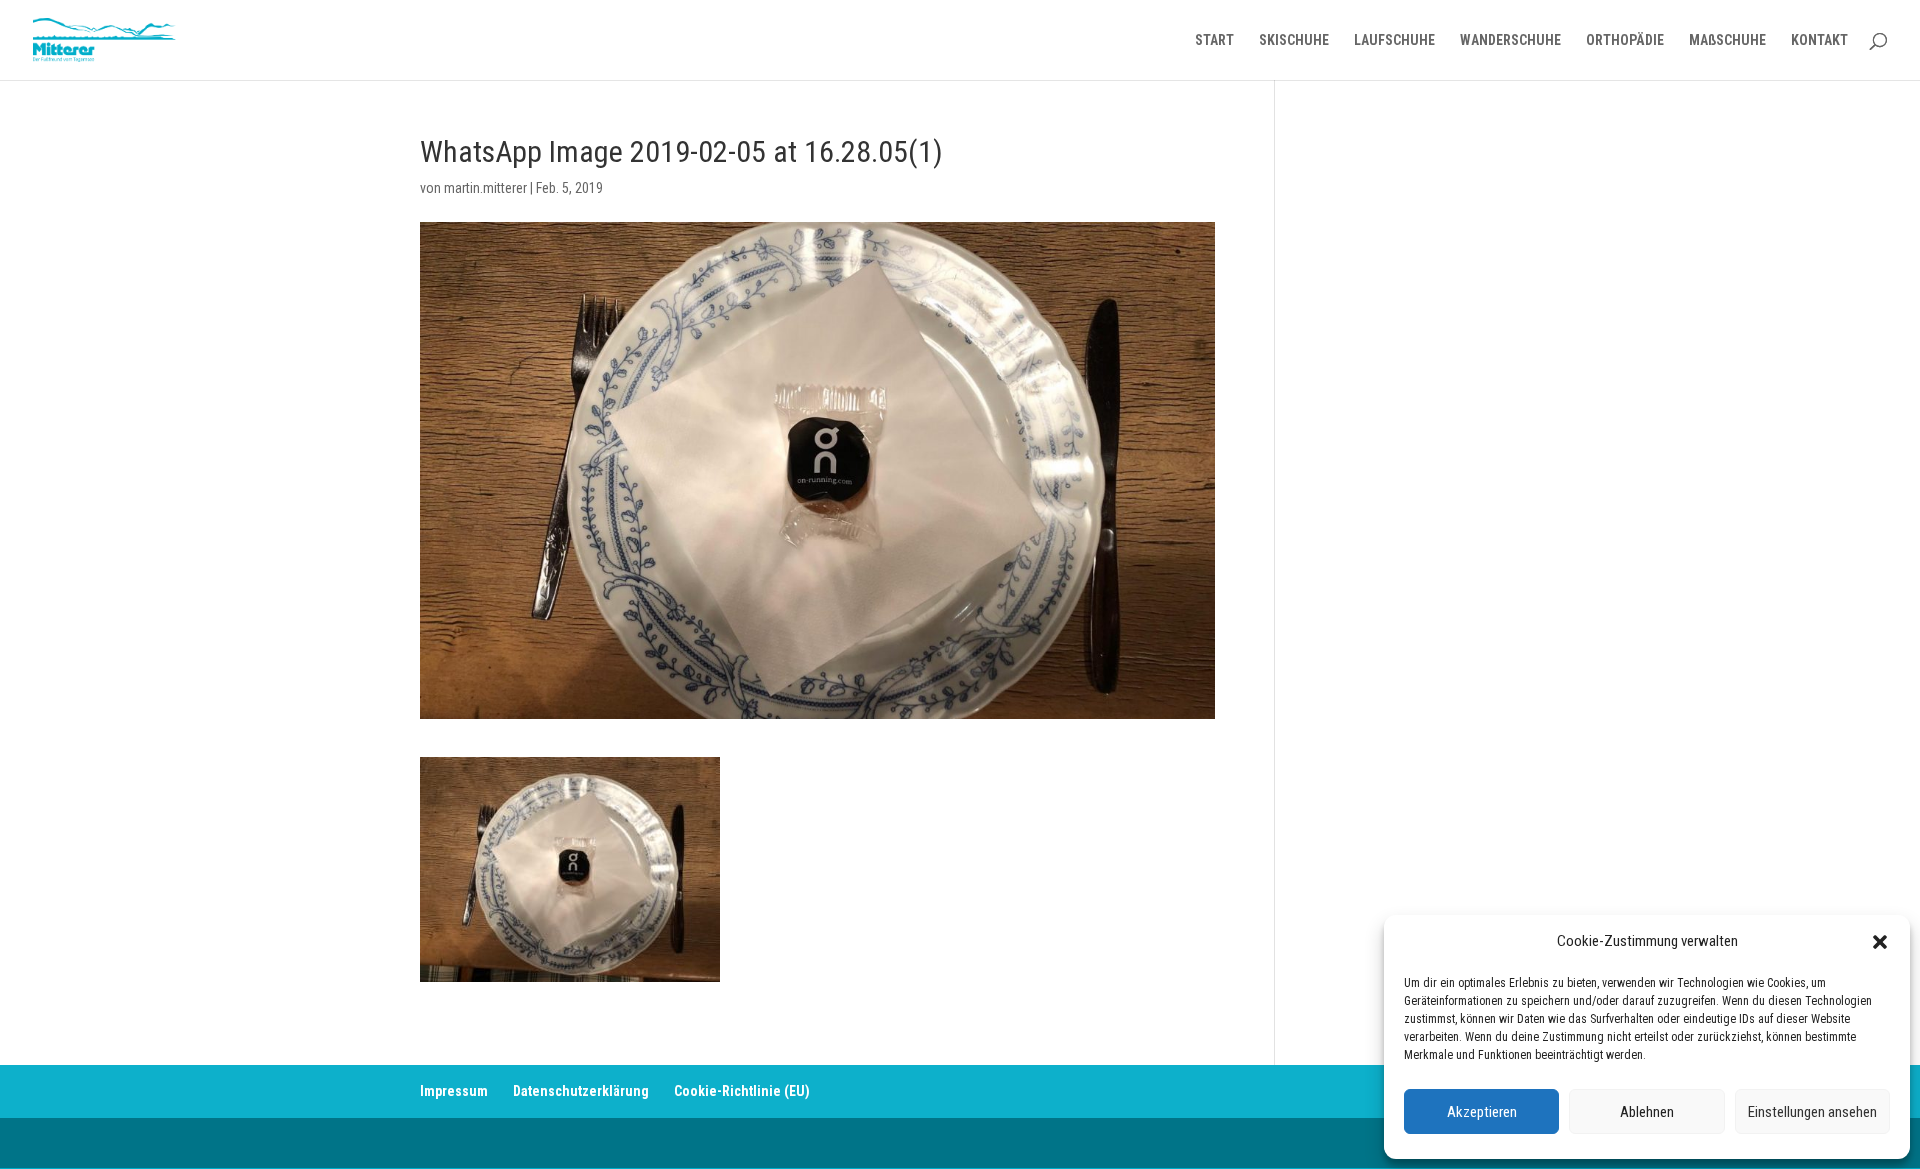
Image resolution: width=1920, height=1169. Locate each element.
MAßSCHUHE (1727, 40)
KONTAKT (1819, 40)
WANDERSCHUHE (1510, 40)
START (1214, 40)
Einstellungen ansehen (1812, 1112)
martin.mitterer (485, 188)
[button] (1880, 942)
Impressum (454, 1091)
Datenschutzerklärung (581, 1091)
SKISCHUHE (1294, 40)
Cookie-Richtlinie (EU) (742, 1091)
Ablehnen (1647, 1112)
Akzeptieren (1482, 1112)
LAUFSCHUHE (1394, 40)
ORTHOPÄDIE (1625, 40)
